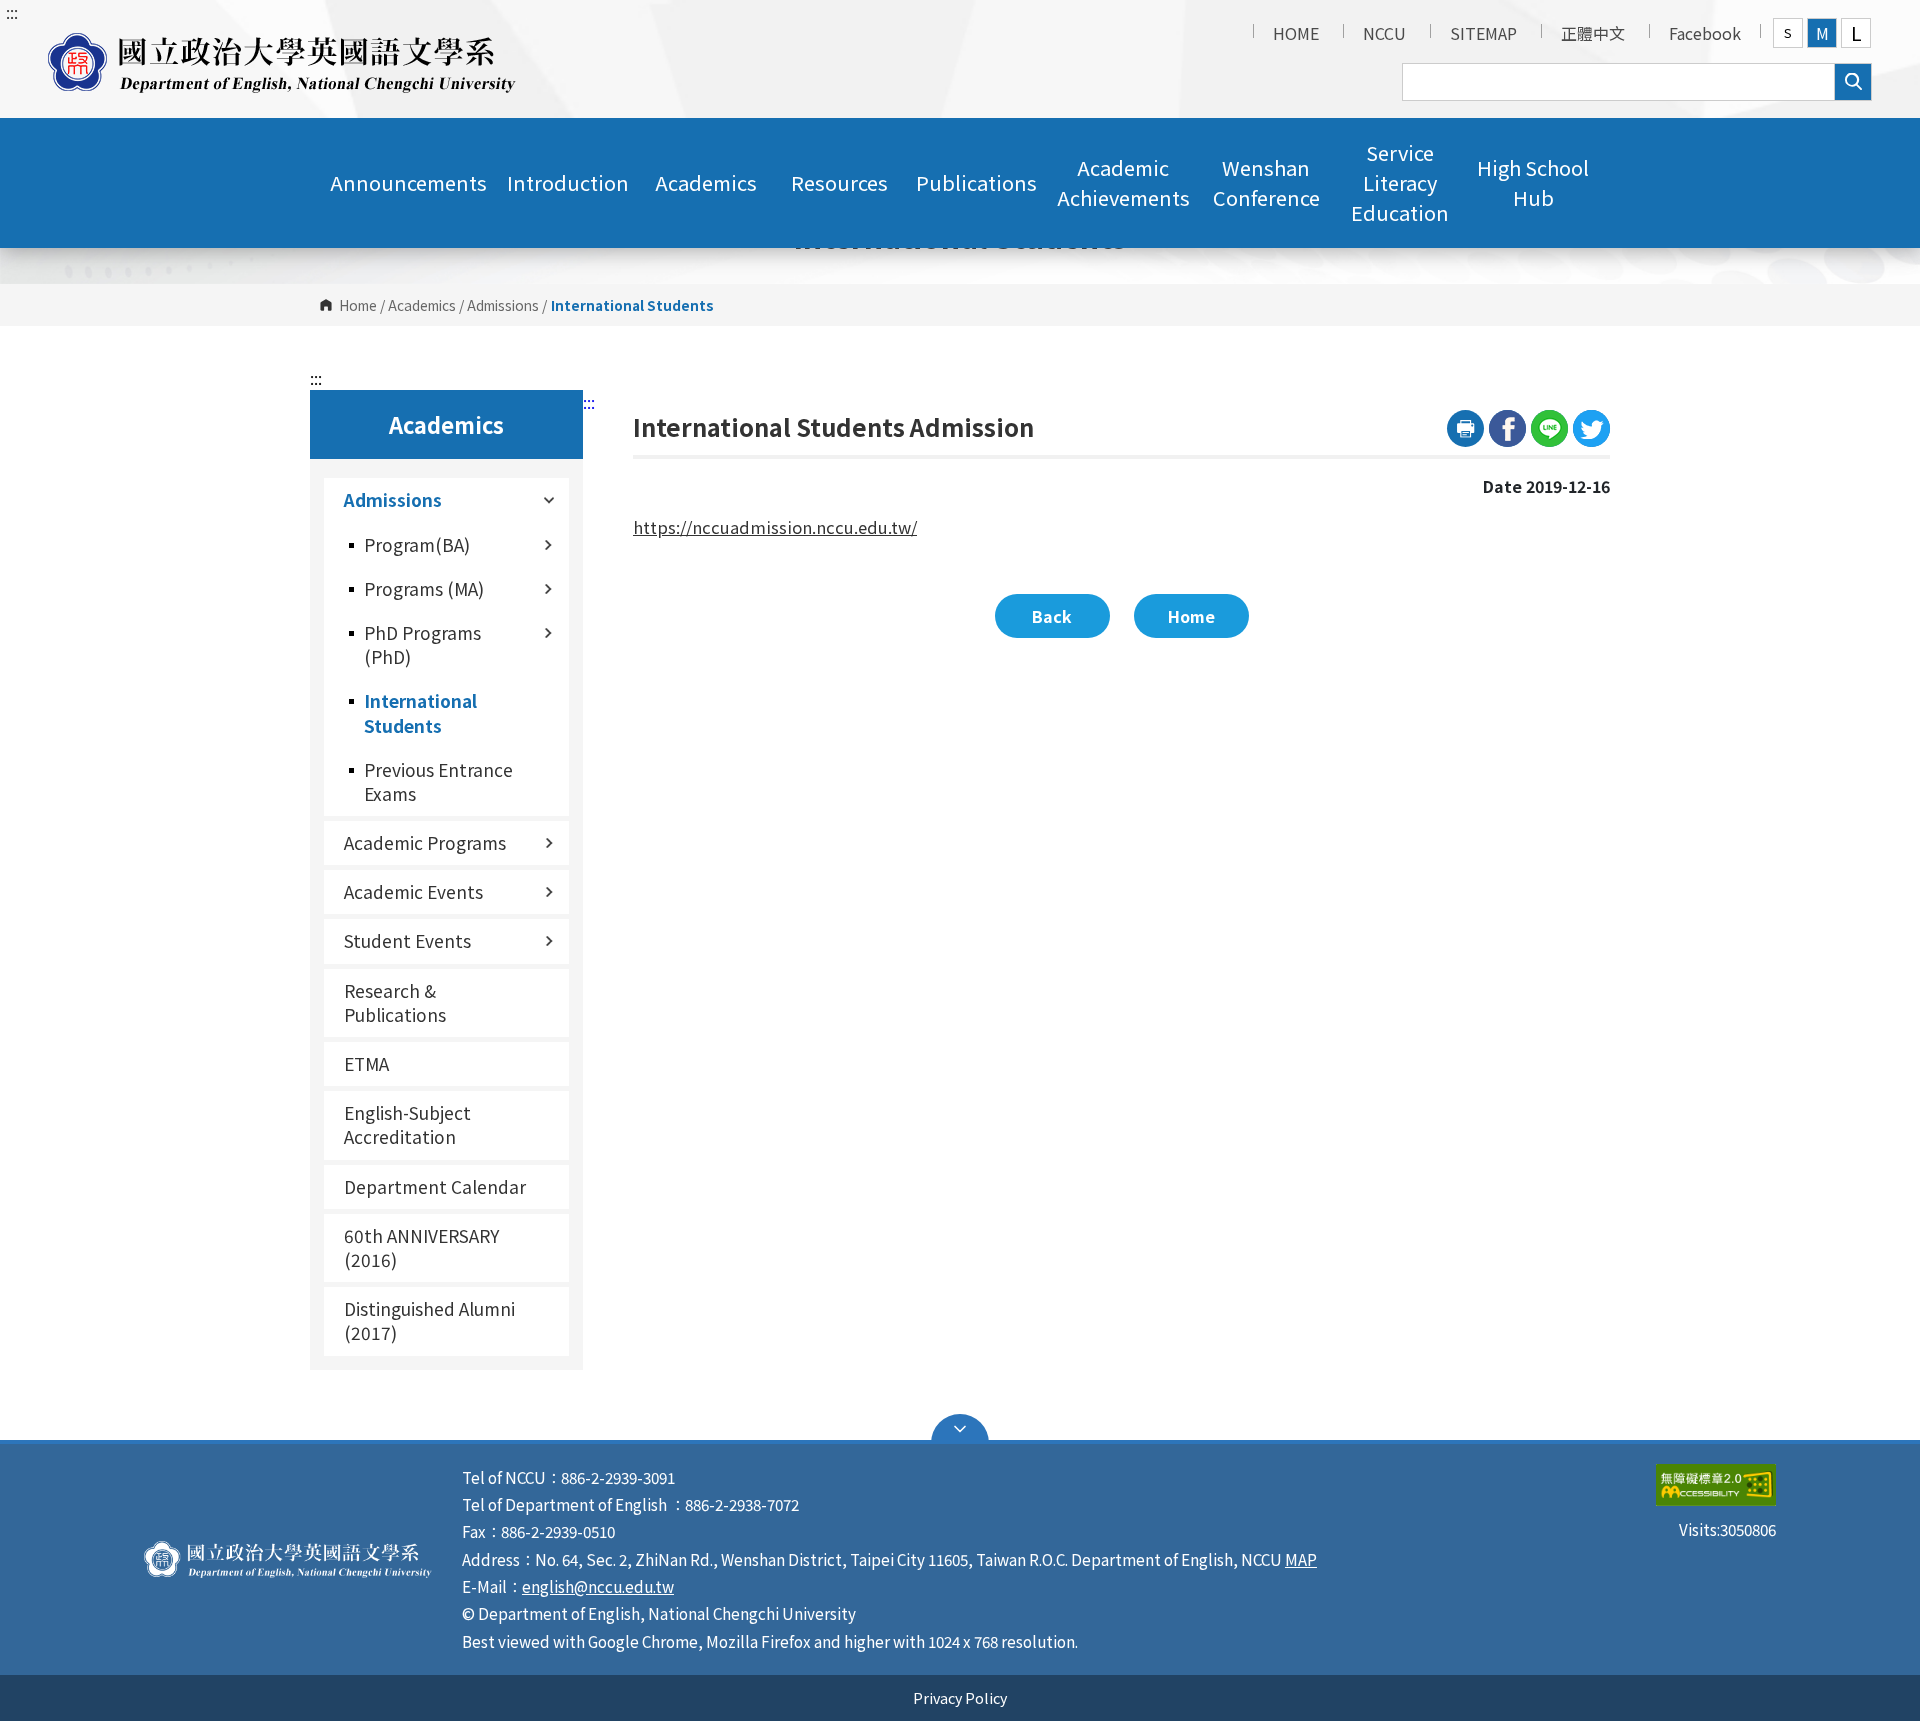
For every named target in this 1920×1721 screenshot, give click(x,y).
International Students (420, 712)
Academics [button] (706, 182)
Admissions (503, 305)
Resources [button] (839, 182)
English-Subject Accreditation (407, 1124)
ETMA (366, 1063)
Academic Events (413, 891)
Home (358, 305)
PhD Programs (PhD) (422, 644)
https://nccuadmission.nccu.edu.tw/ (775, 527)
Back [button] (1052, 616)
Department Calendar (435, 1186)
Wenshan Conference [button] (1266, 182)
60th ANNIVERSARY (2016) (421, 1247)
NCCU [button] (1384, 33)
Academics (422, 305)
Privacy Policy (960, 1697)
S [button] (1788, 32)
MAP (1301, 1559)
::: (12, 12)
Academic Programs (425, 842)
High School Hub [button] (1533, 182)
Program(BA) (417, 544)
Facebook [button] (1705, 33)
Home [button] (1191, 616)
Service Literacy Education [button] (1400, 182)
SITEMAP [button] (1483, 33)
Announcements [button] (408, 182)
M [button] (1822, 33)
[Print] (1465, 428)
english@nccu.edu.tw (598, 1586)
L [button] (1856, 33)
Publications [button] (976, 182)
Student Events (407, 940)
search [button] (1853, 82)
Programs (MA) (424, 588)
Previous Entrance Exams (438, 781)
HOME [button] (1296, 33)
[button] (282, 59)
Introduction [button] (568, 182)
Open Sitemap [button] (960, 1429)
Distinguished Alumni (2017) (429, 1320)
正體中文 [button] (1593, 33)
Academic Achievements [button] (1123, 182)
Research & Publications (395, 1002)
